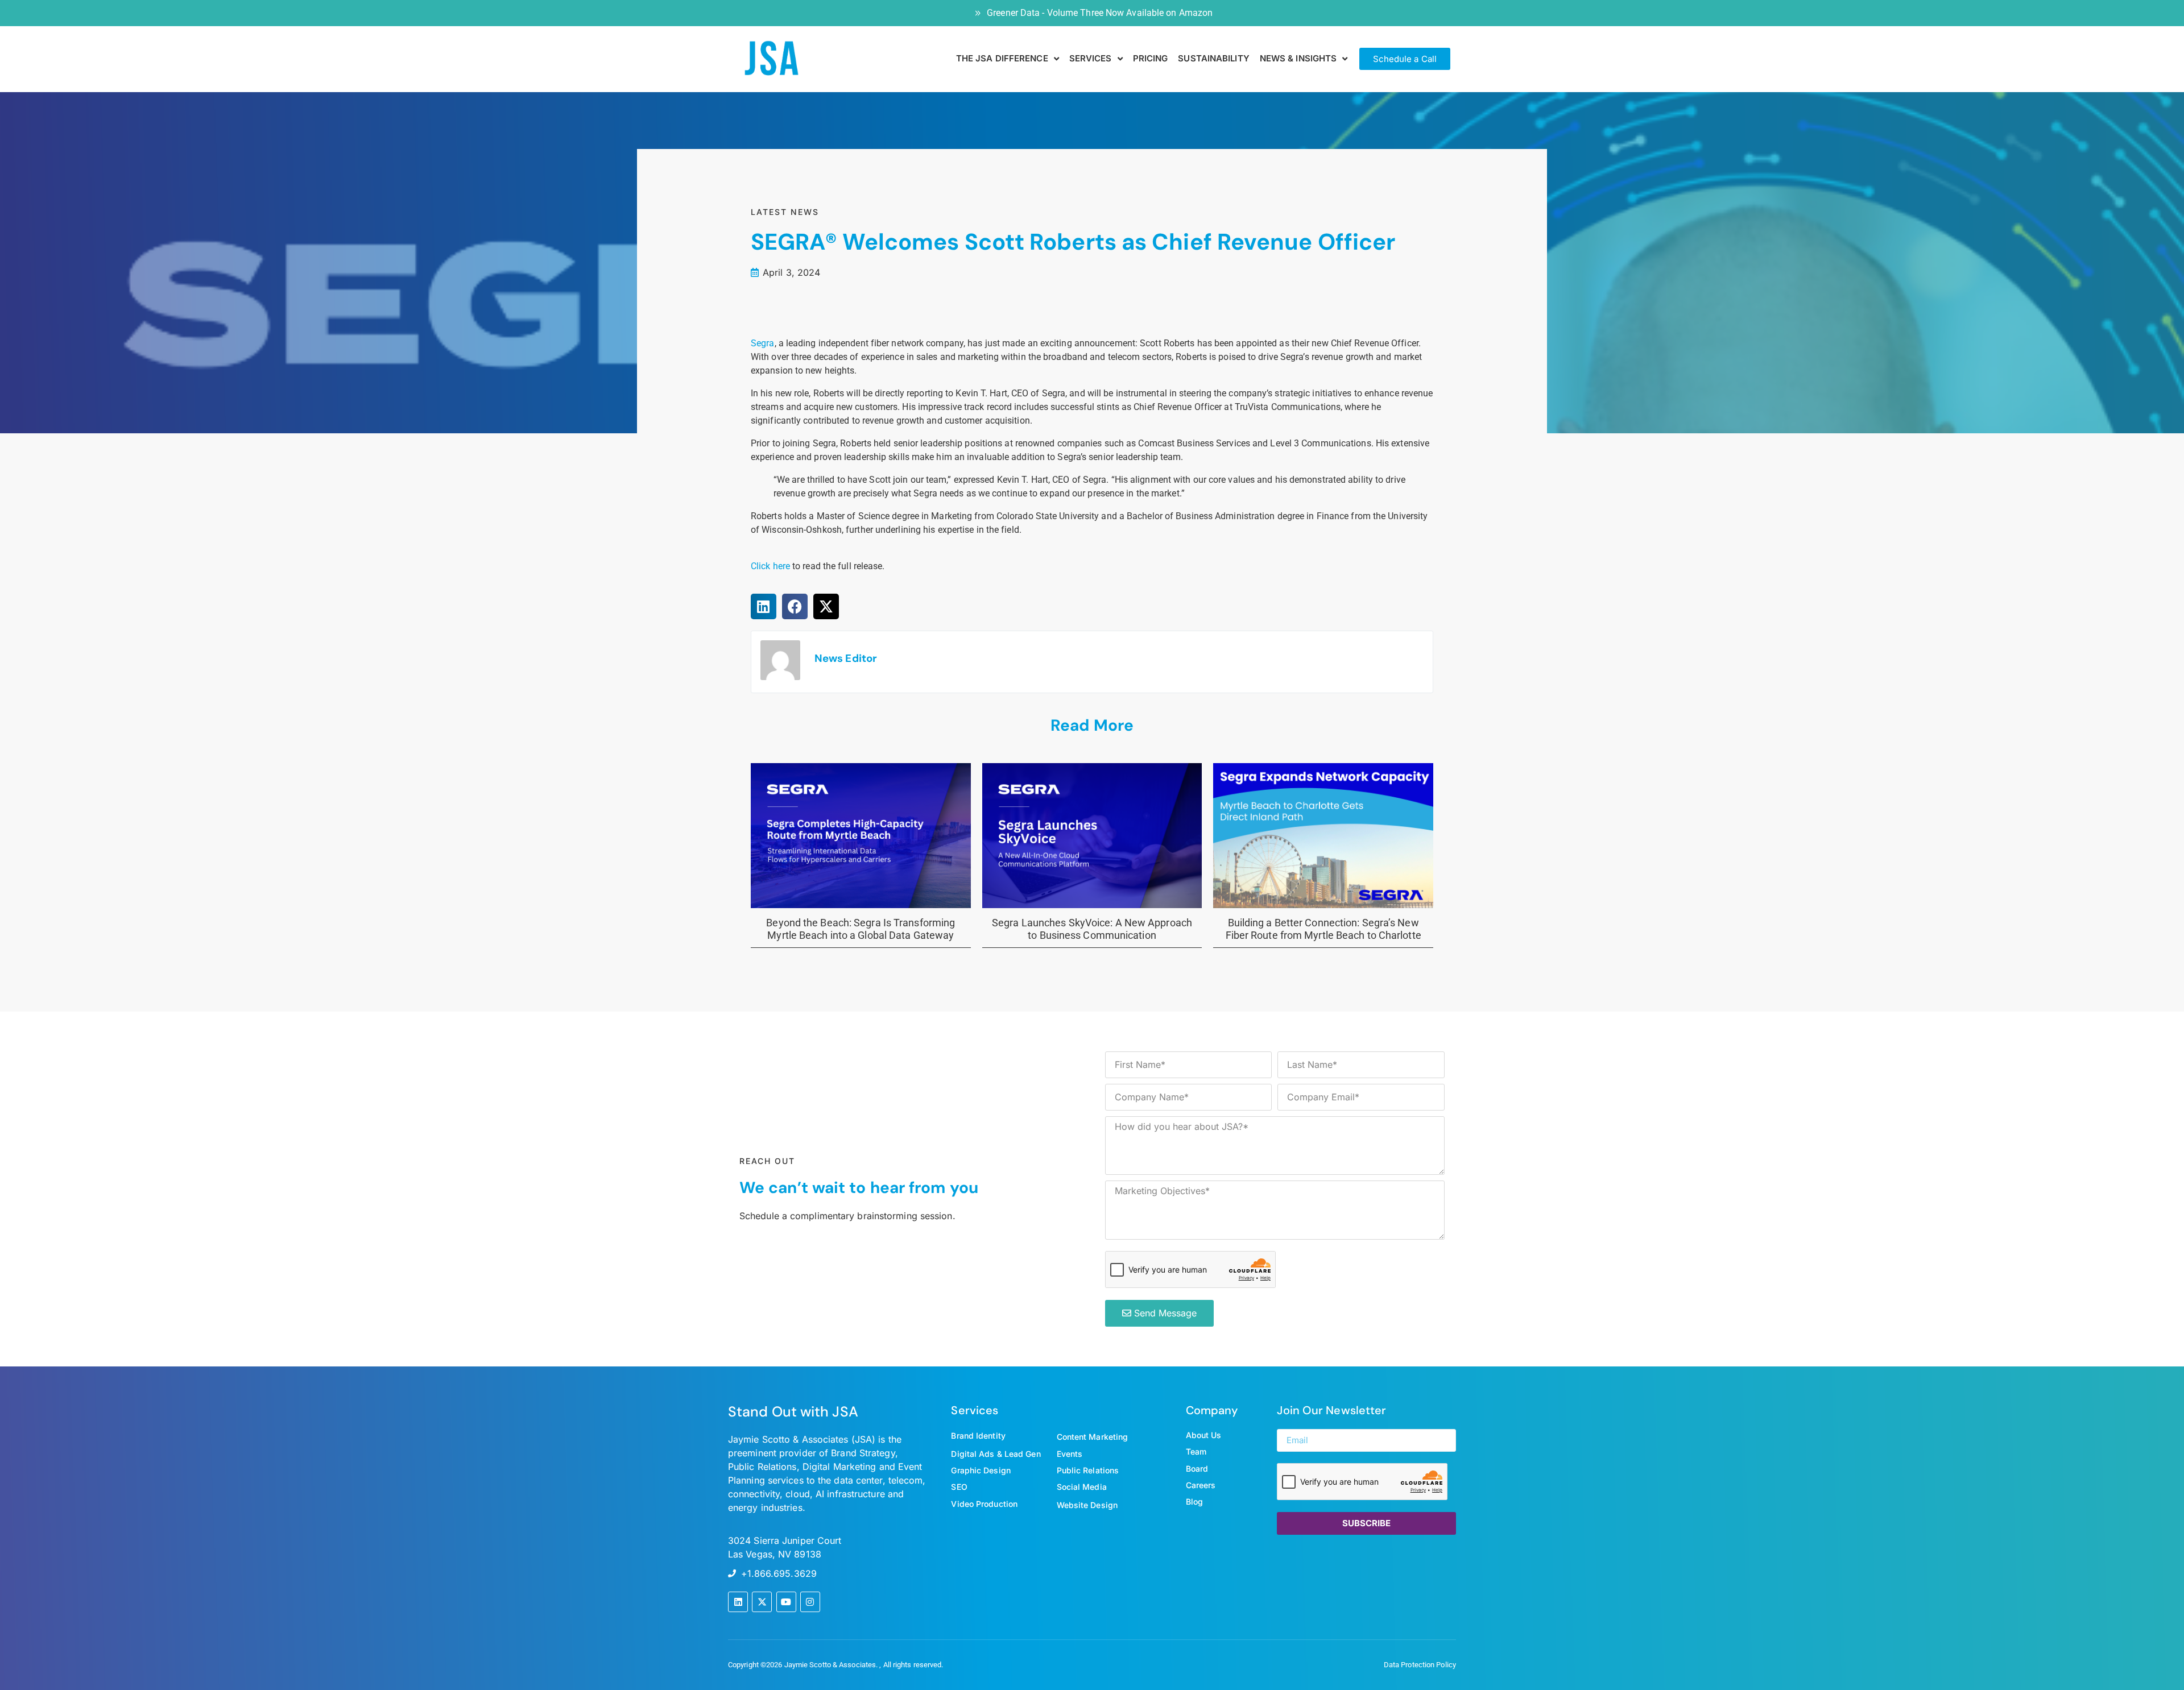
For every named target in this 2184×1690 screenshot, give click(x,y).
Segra (763, 343)
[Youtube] (786, 1602)
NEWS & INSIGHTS (1298, 58)
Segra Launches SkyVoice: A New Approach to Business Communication (1092, 929)
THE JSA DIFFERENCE (1002, 58)
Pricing (1151, 58)
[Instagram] (810, 1602)
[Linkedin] (738, 1602)
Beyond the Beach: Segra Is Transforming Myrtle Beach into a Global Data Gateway (861, 929)
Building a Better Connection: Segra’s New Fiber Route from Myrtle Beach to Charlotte (1323, 929)
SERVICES (1091, 58)
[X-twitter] (762, 1602)
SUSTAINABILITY (1213, 58)
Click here (770, 566)
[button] (764, 606)
